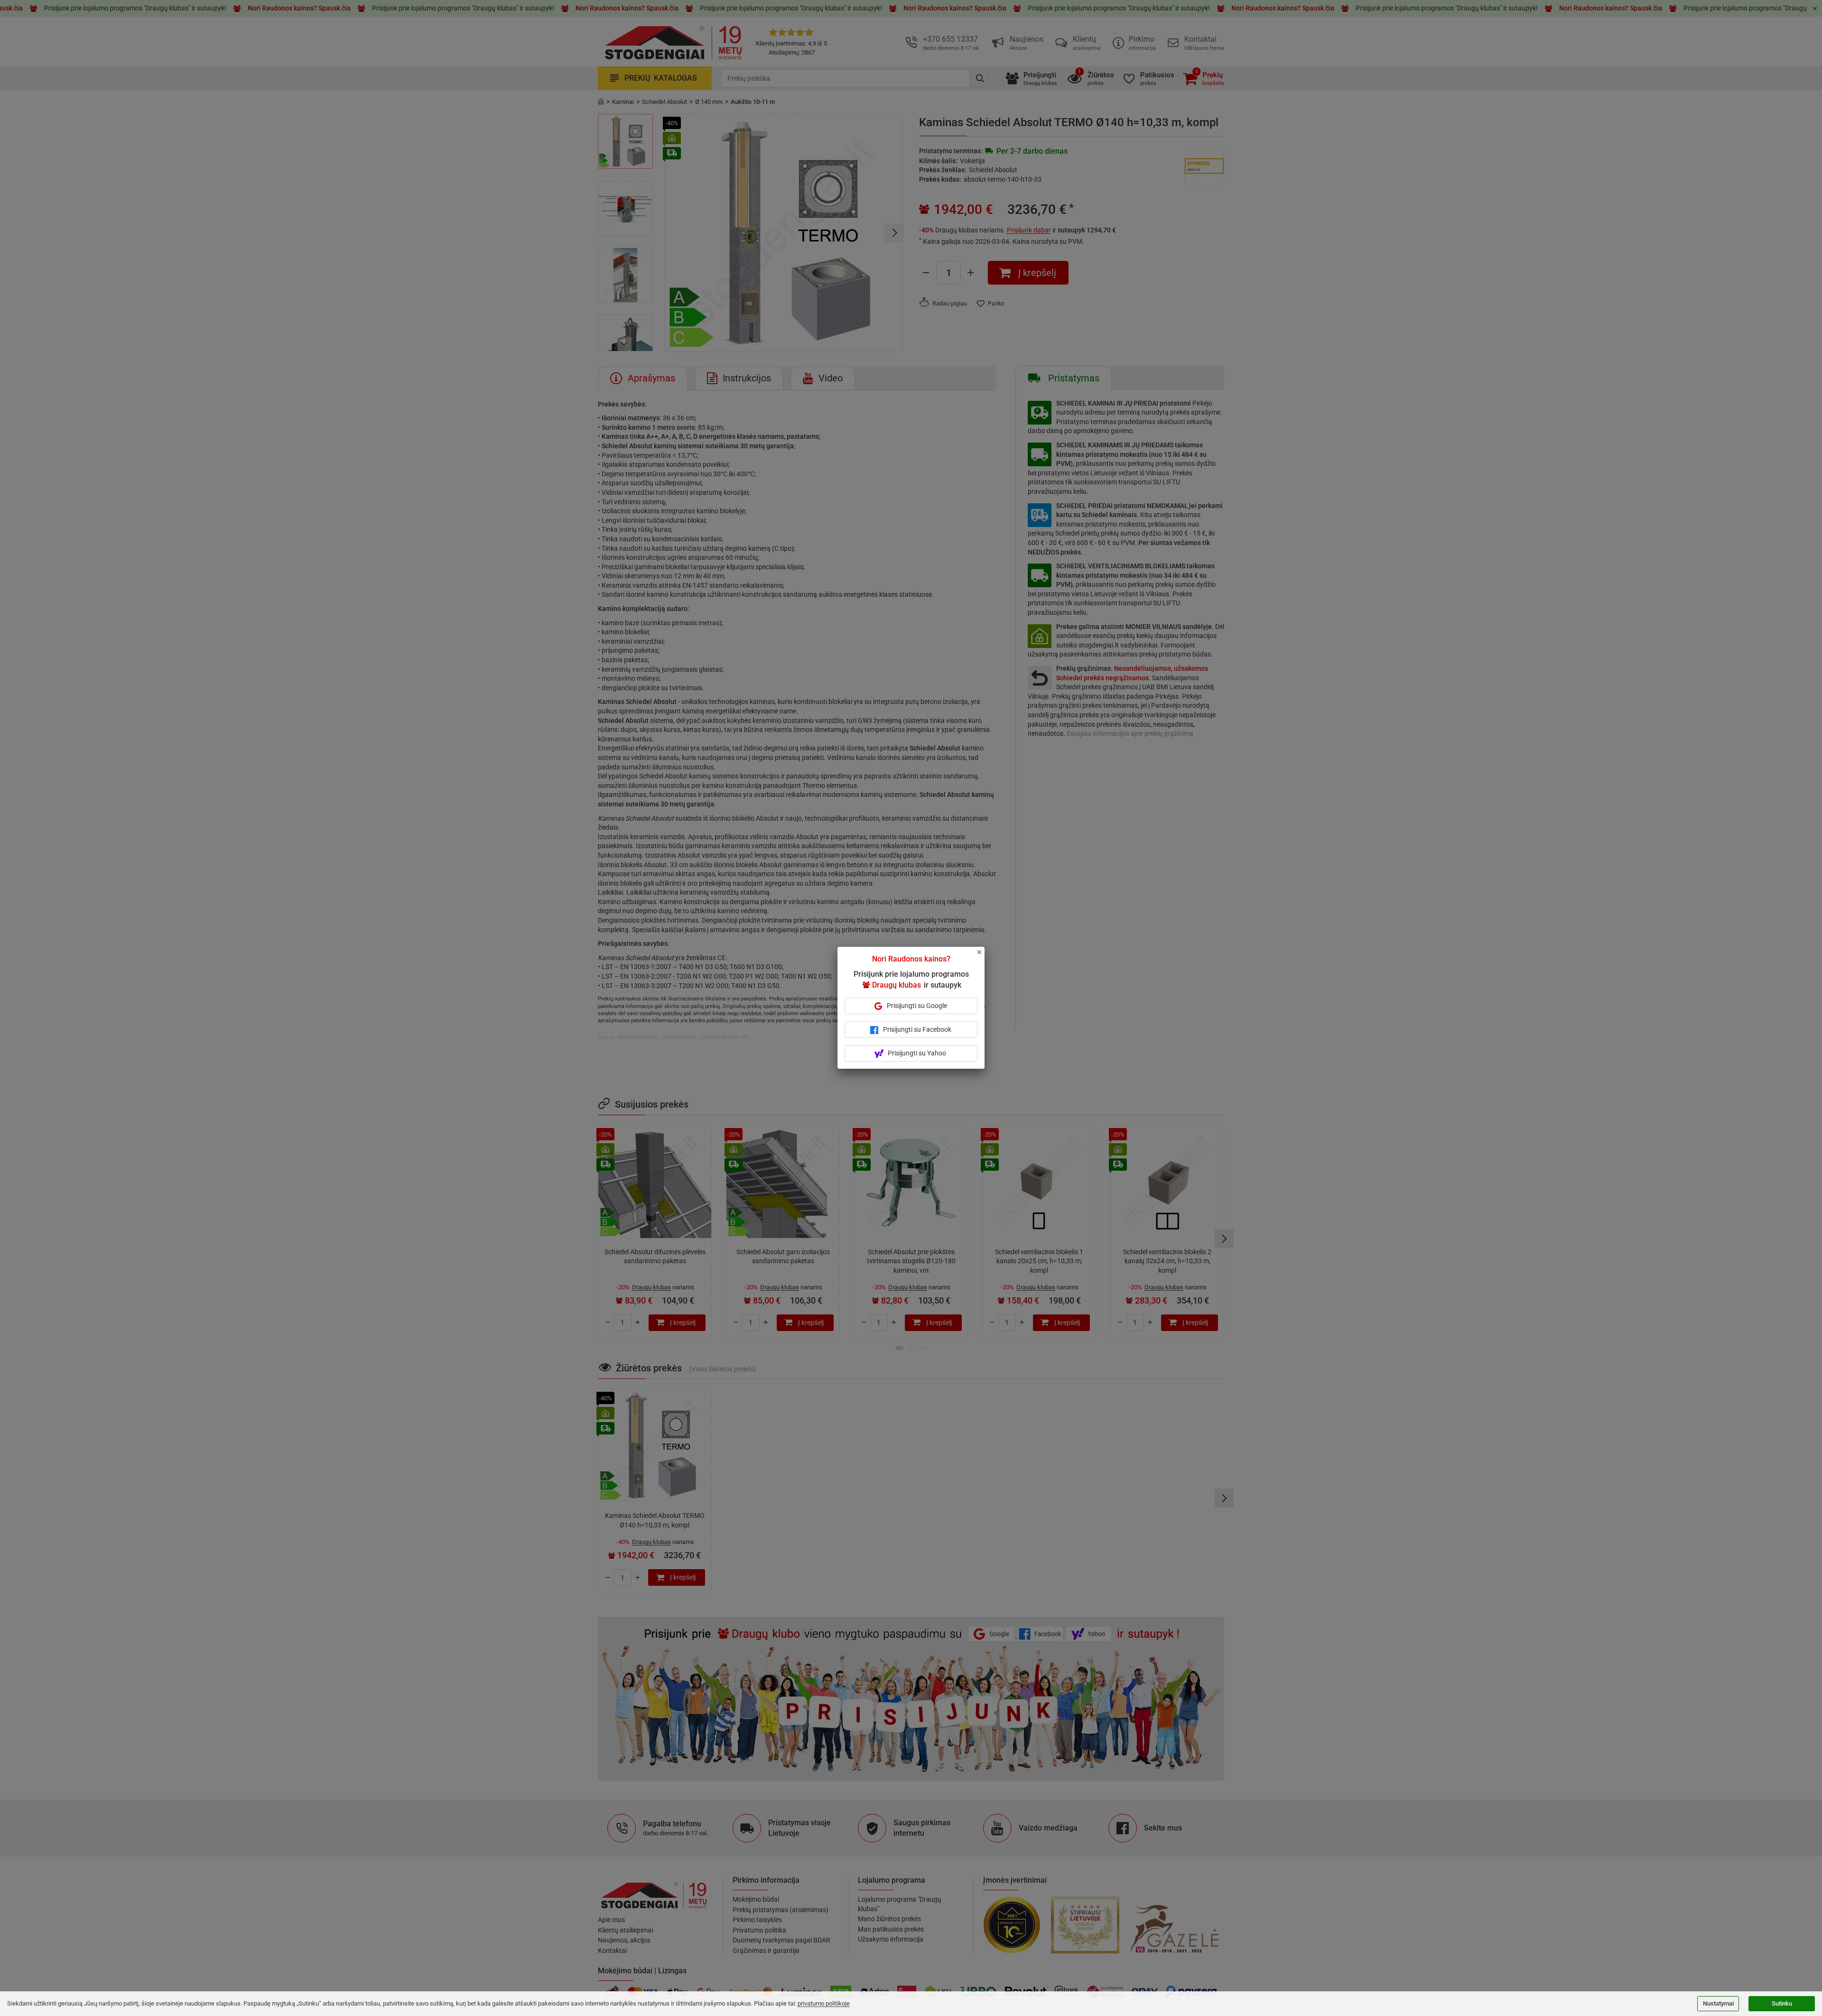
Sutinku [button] (1782, 2003)
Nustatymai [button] (1718, 2003)
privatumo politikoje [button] (824, 2003)
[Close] (985, 956)
